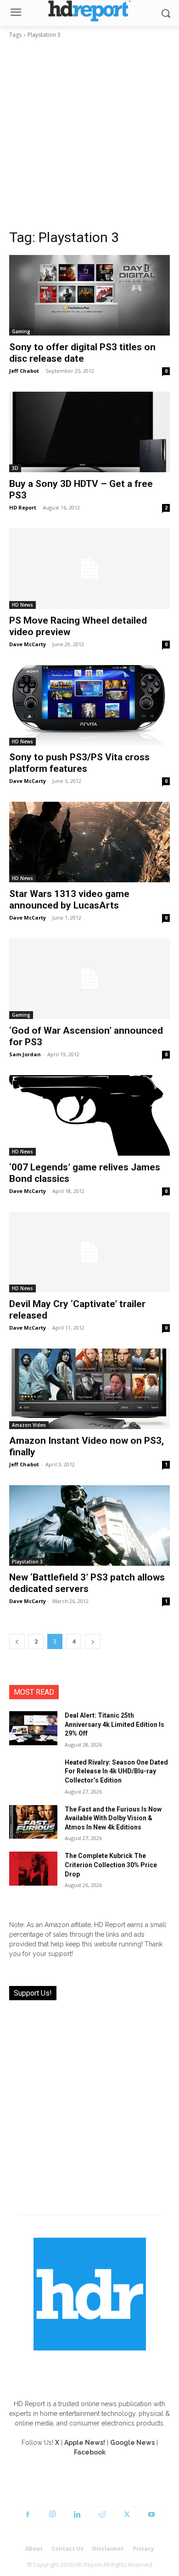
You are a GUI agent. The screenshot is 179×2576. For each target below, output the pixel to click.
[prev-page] (17, 1641)
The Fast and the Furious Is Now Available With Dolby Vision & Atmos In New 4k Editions (113, 1818)
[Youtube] (151, 2515)
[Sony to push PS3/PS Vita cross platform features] (89, 705)
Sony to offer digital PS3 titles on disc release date (82, 353)
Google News (132, 2443)
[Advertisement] (89, 134)
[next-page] (93, 1641)
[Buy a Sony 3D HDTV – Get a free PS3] (89, 432)
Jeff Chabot (24, 371)
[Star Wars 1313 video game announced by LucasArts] (89, 842)
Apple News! (85, 2443)
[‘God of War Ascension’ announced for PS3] (89, 979)
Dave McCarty (28, 644)
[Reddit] (102, 2515)
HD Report (23, 507)
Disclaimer (108, 2549)
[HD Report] (89, 11)
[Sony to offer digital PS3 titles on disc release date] (89, 295)
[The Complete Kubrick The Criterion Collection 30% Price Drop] (33, 1869)
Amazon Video (29, 1425)
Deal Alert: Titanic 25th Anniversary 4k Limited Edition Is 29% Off (115, 1724)
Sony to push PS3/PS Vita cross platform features (79, 763)
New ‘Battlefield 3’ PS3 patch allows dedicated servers (87, 1583)
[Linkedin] (77, 2515)
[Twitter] (127, 2515)
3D (15, 468)
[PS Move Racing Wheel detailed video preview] (89, 569)
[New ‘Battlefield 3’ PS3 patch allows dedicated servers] (89, 1525)
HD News (22, 605)
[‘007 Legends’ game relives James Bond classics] (89, 1115)
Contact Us (67, 2549)
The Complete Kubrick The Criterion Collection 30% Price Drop (111, 1865)
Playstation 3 (27, 1562)
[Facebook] (28, 2515)
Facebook (90, 2452)
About (34, 2549)
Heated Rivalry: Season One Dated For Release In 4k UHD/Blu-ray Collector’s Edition (116, 1771)
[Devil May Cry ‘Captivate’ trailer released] (89, 1252)
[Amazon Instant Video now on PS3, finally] (89, 1389)
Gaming (21, 331)
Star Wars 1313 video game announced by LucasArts (69, 900)
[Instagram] (52, 2515)
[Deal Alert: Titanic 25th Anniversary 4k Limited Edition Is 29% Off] (33, 1728)
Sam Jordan (25, 1054)
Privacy (143, 2549)
